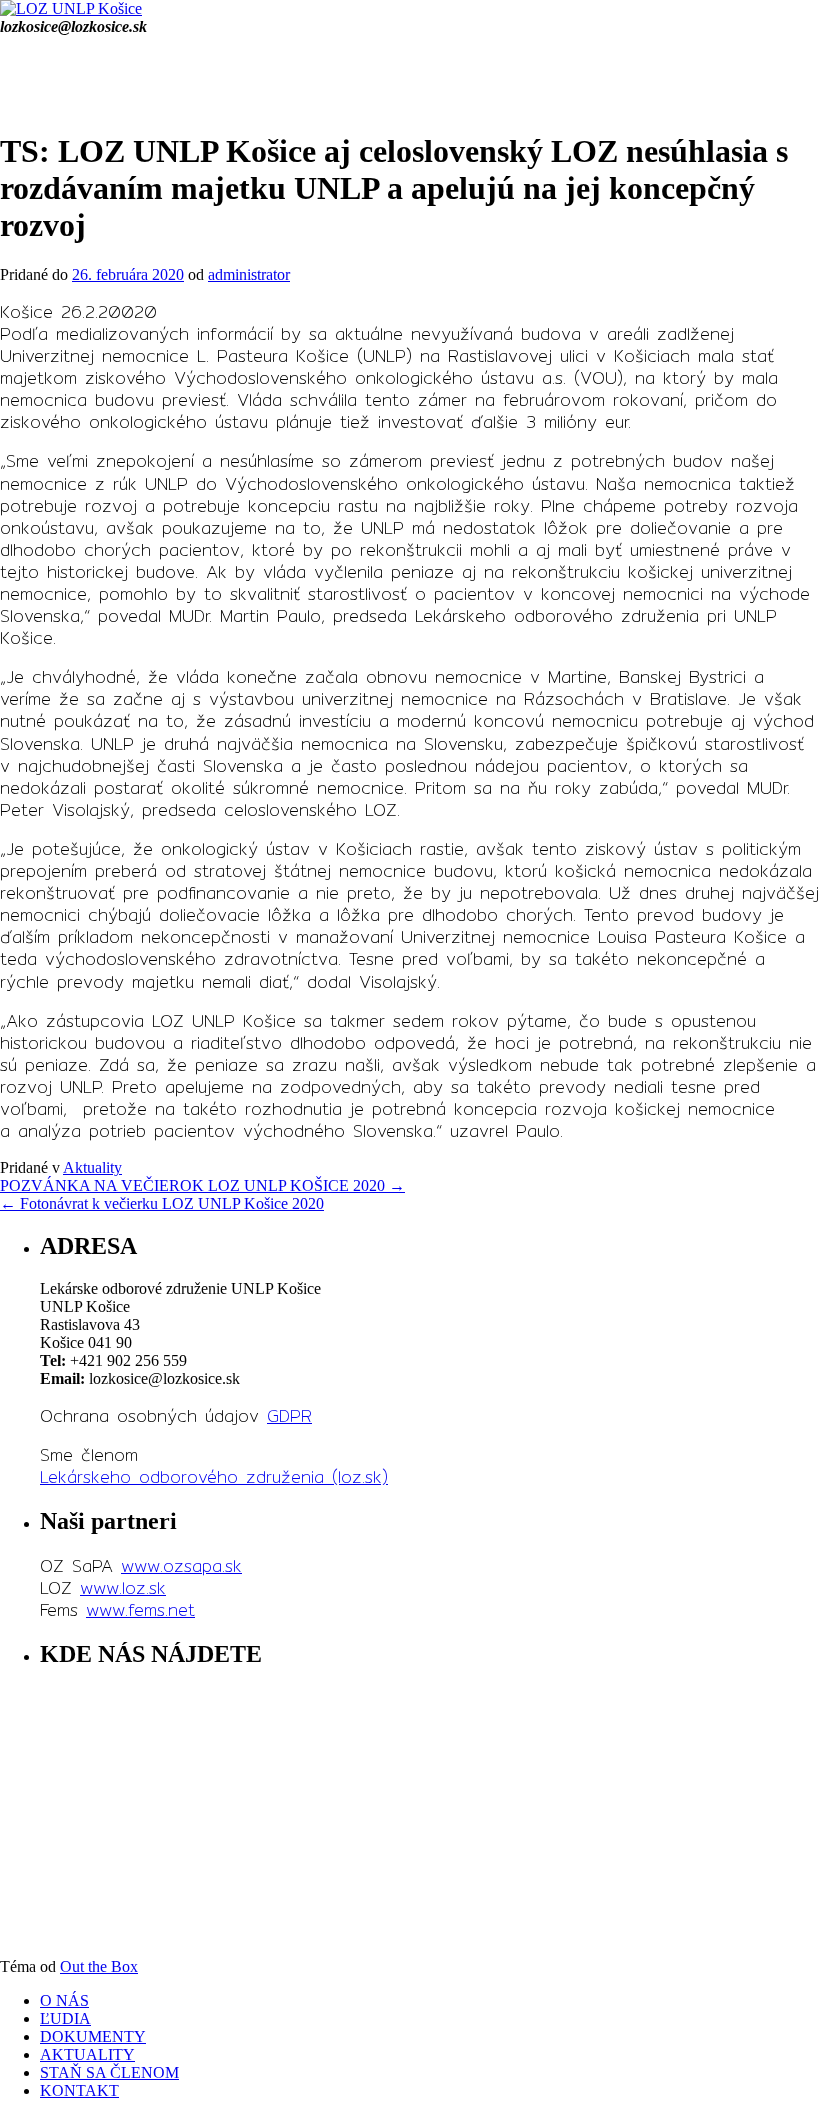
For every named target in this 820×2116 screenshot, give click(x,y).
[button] (410, 82)
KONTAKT (79, 2090)
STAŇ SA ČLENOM (109, 2072)
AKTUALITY (87, 2054)
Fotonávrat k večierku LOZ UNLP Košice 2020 (162, 1203)
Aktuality (92, 1167)
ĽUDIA (65, 2018)
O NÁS (64, 2000)
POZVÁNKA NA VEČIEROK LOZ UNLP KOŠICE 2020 (202, 1185)
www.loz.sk (123, 1587)
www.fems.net (140, 1609)
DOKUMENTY (93, 2036)
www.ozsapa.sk (181, 1565)
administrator (249, 274)
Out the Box (99, 1966)
